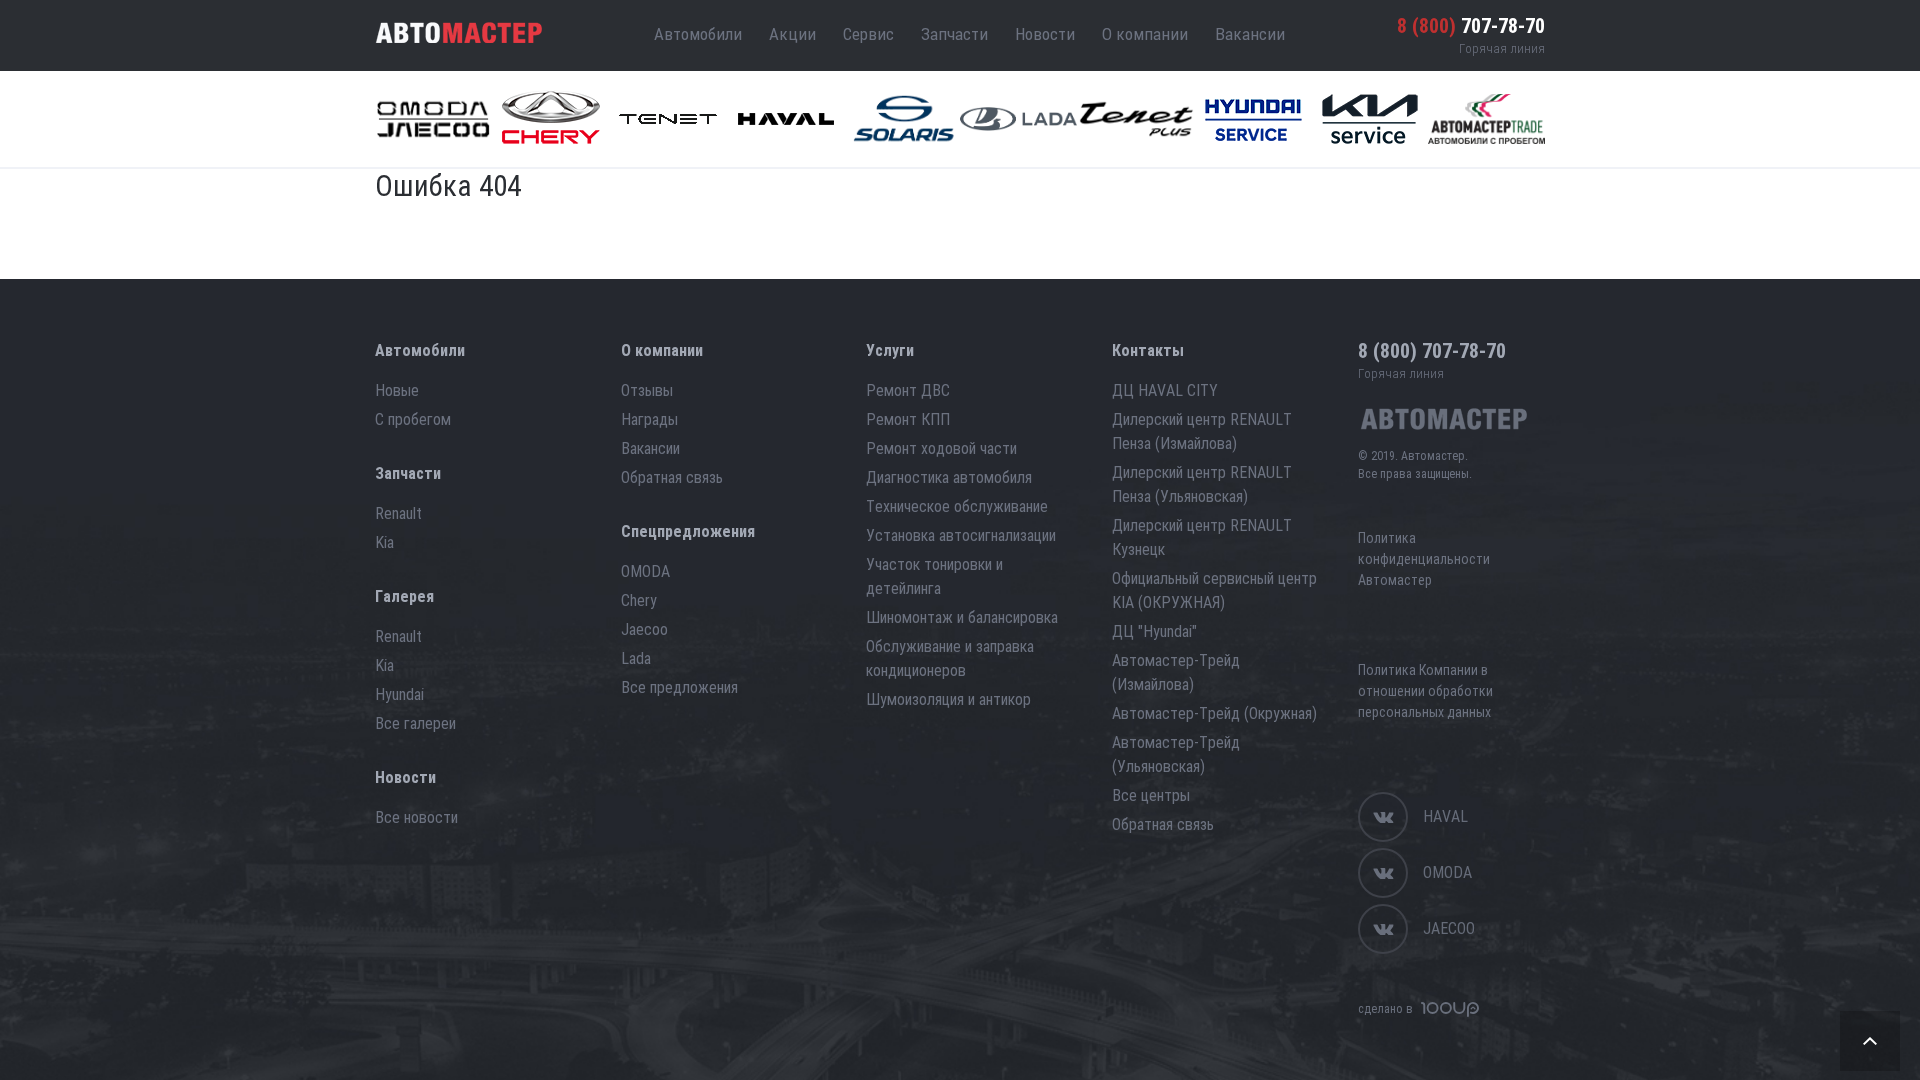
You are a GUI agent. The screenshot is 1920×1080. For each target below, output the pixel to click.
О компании (1145, 34)
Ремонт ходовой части (941, 448)
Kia (384, 542)
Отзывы (647, 390)
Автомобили (698, 34)
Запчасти (954, 34)
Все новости (416, 817)
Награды (649, 419)
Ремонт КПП (908, 419)
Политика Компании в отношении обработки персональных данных (1425, 691)
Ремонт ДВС (908, 390)
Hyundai (399, 694)
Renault (398, 513)
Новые (397, 390)
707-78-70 (1471, 26)
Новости (1045, 34)
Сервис (868, 34)
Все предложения (679, 687)
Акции (792, 34)
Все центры (1151, 795)
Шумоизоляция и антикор (948, 699)
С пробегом (413, 419)
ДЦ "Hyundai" (1154, 631)
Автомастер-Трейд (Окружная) (1214, 713)
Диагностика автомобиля (949, 477)
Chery (639, 600)
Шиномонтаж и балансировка (962, 617)
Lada (636, 658)
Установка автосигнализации (961, 535)
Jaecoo (644, 629)
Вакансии (1250, 34)
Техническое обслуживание (957, 506)
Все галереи (415, 723)
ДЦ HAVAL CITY (1165, 390)
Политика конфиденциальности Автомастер (1424, 559)
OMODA (645, 571)
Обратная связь (672, 477)
